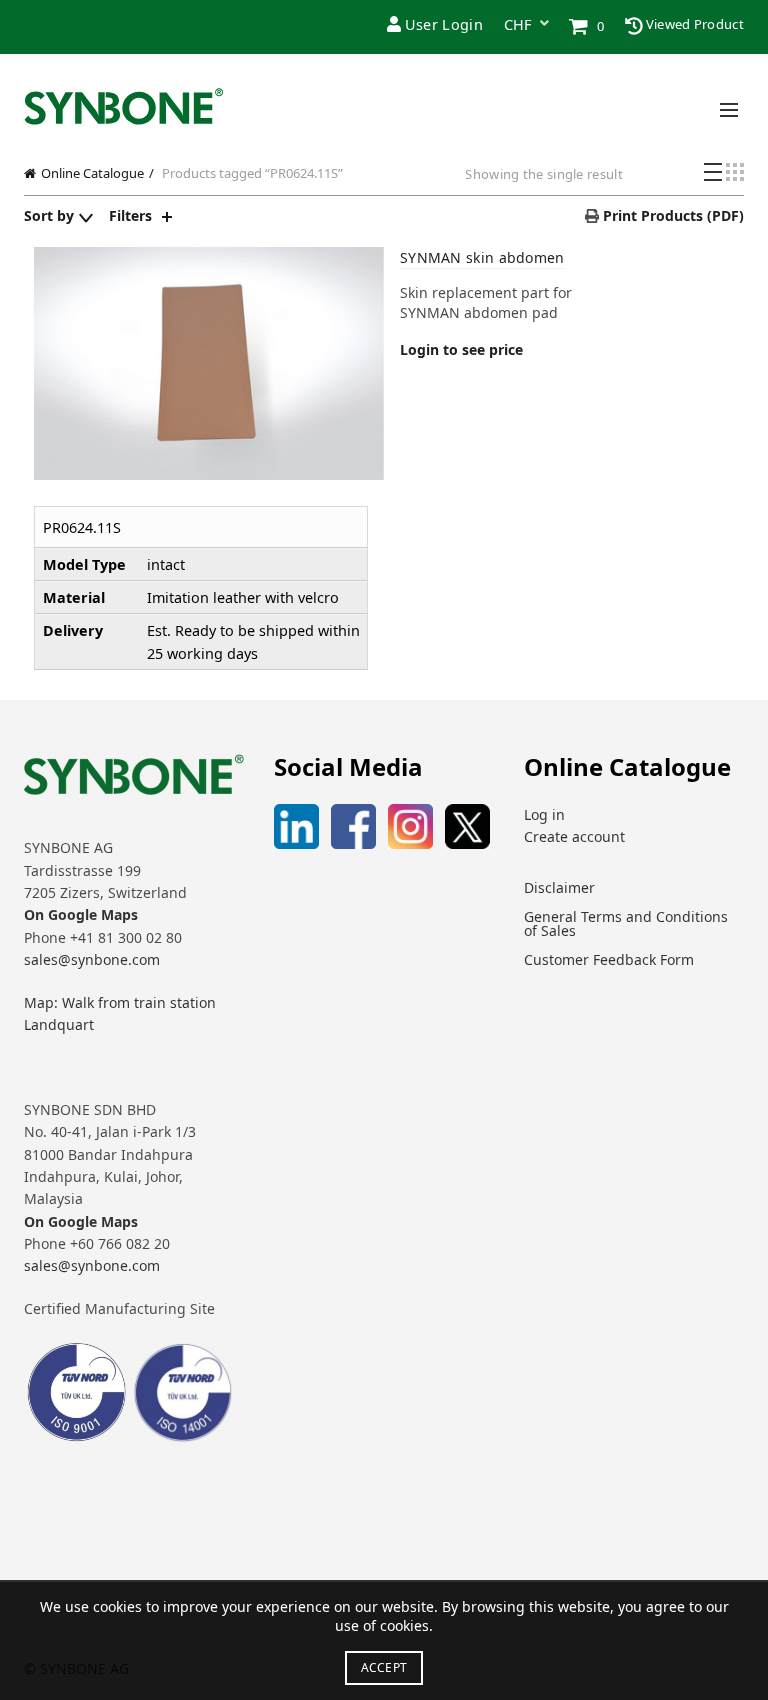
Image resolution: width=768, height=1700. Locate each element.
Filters (130, 215)
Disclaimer (559, 887)
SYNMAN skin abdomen (482, 257)
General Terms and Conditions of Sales (626, 923)
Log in (544, 814)
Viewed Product (694, 24)
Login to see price (461, 349)
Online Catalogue (92, 173)
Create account (574, 836)
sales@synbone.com (92, 959)
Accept (384, 1667)
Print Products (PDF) (671, 215)
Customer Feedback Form (609, 959)
